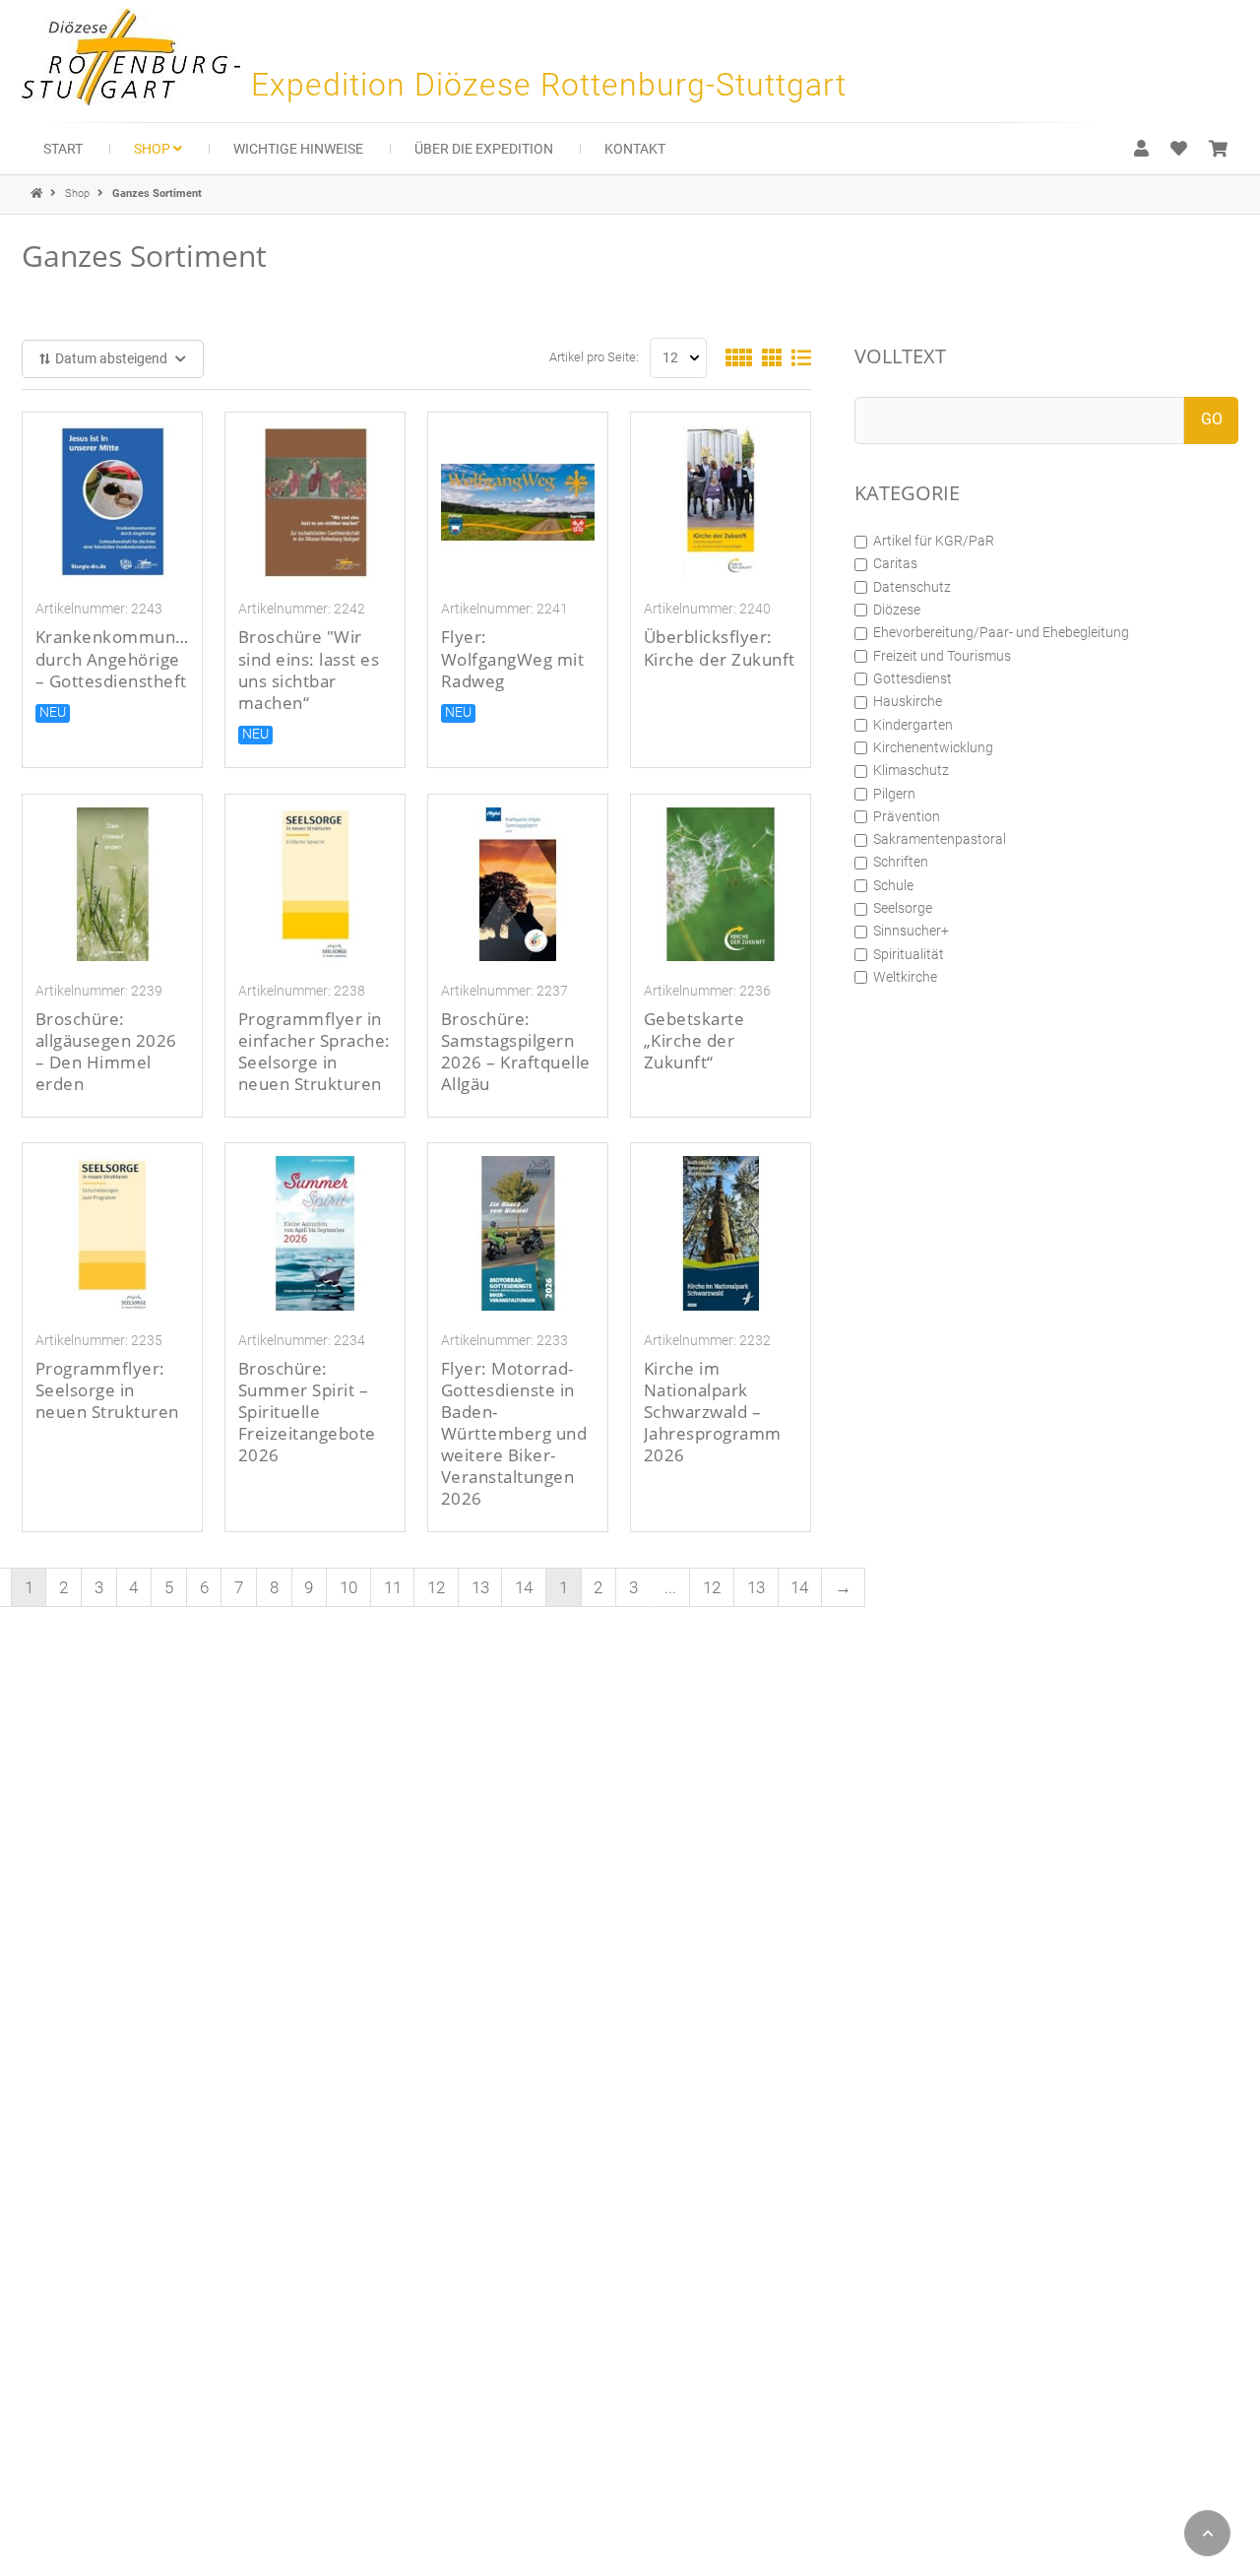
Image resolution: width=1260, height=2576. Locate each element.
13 (480, 1587)
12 (436, 1587)
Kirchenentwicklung (933, 747)
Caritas (895, 563)
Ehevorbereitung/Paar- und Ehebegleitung (1001, 632)
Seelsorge (903, 908)
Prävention (907, 816)
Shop (79, 193)
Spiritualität (909, 954)
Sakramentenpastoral (940, 839)
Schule (893, 885)
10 (348, 1587)
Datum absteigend (111, 358)
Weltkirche (905, 977)
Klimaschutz (911, 770)
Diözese (897, 610)
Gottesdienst (913, 678)
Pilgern (894, 794)
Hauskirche (908, 701)
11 (393, 1587)
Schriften (901, 862)
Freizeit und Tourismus (942, 656)
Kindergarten (913, 725)
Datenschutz (912, 587)
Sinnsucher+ (911, 931)
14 (524, 1587)
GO (1212, 419)
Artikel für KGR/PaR (934, 541)
